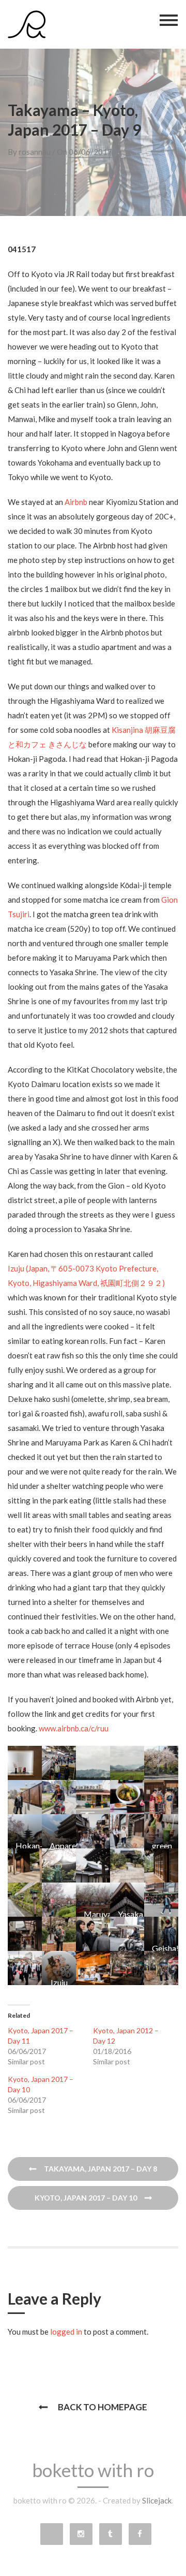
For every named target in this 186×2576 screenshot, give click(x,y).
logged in (66, 2332)
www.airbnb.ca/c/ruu (74, 1728)
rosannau (35, 152)
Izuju (16, 1268)
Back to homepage (103, 2407)
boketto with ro (93, 2470)
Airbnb (76, 502)
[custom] (52, 2534)
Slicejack (157, 2500)
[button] (25, 1763)
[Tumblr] (111, 2534)
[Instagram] (81, 2534)
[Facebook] (140, 2534)
